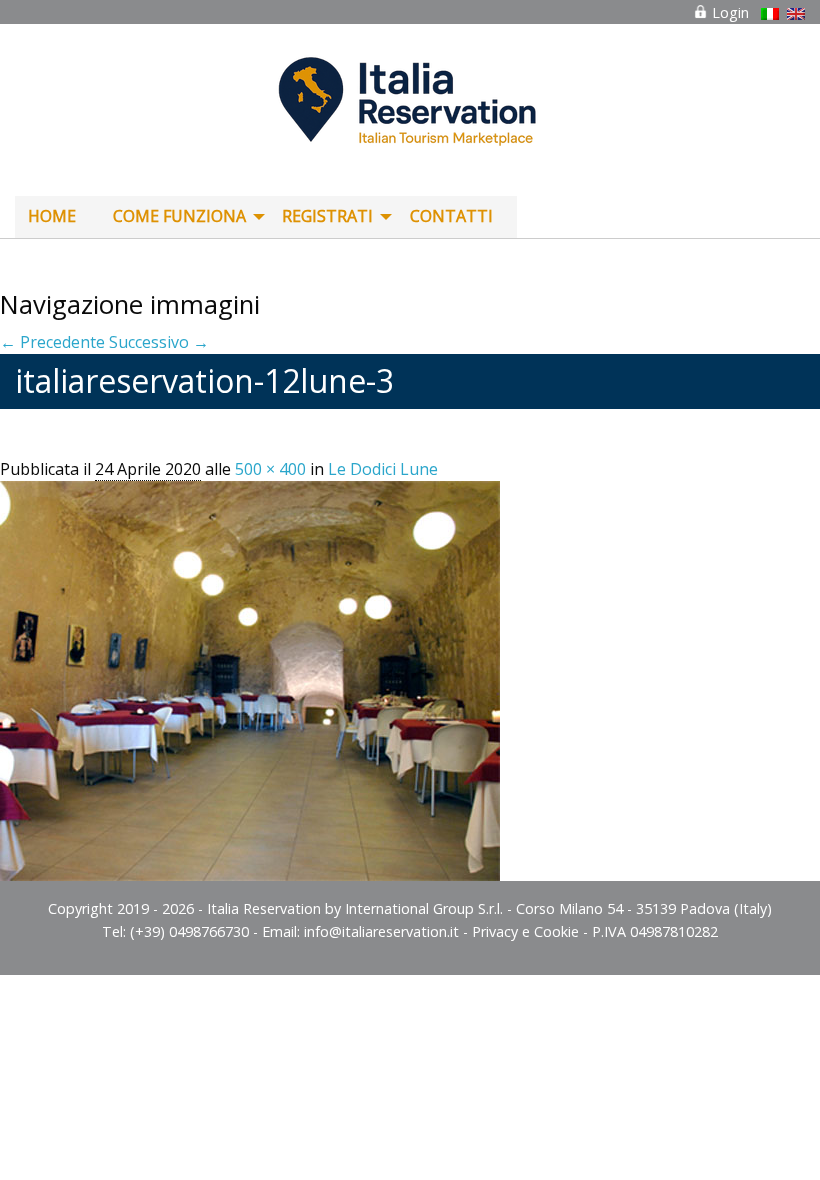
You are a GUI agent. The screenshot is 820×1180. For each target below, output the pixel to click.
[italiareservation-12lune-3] (250, 680)
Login (728, 12)
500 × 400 (270, 469)
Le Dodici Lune (383, 469)
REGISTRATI (327, 216)
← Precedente (52, 342)
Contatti (451, 216)
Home (52, 216)
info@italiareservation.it (381, 931)
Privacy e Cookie (525, 931)
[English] (796, 14)
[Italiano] (770, 14)
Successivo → (159, 342)
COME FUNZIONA (179, 216)
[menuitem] (57, 217)
